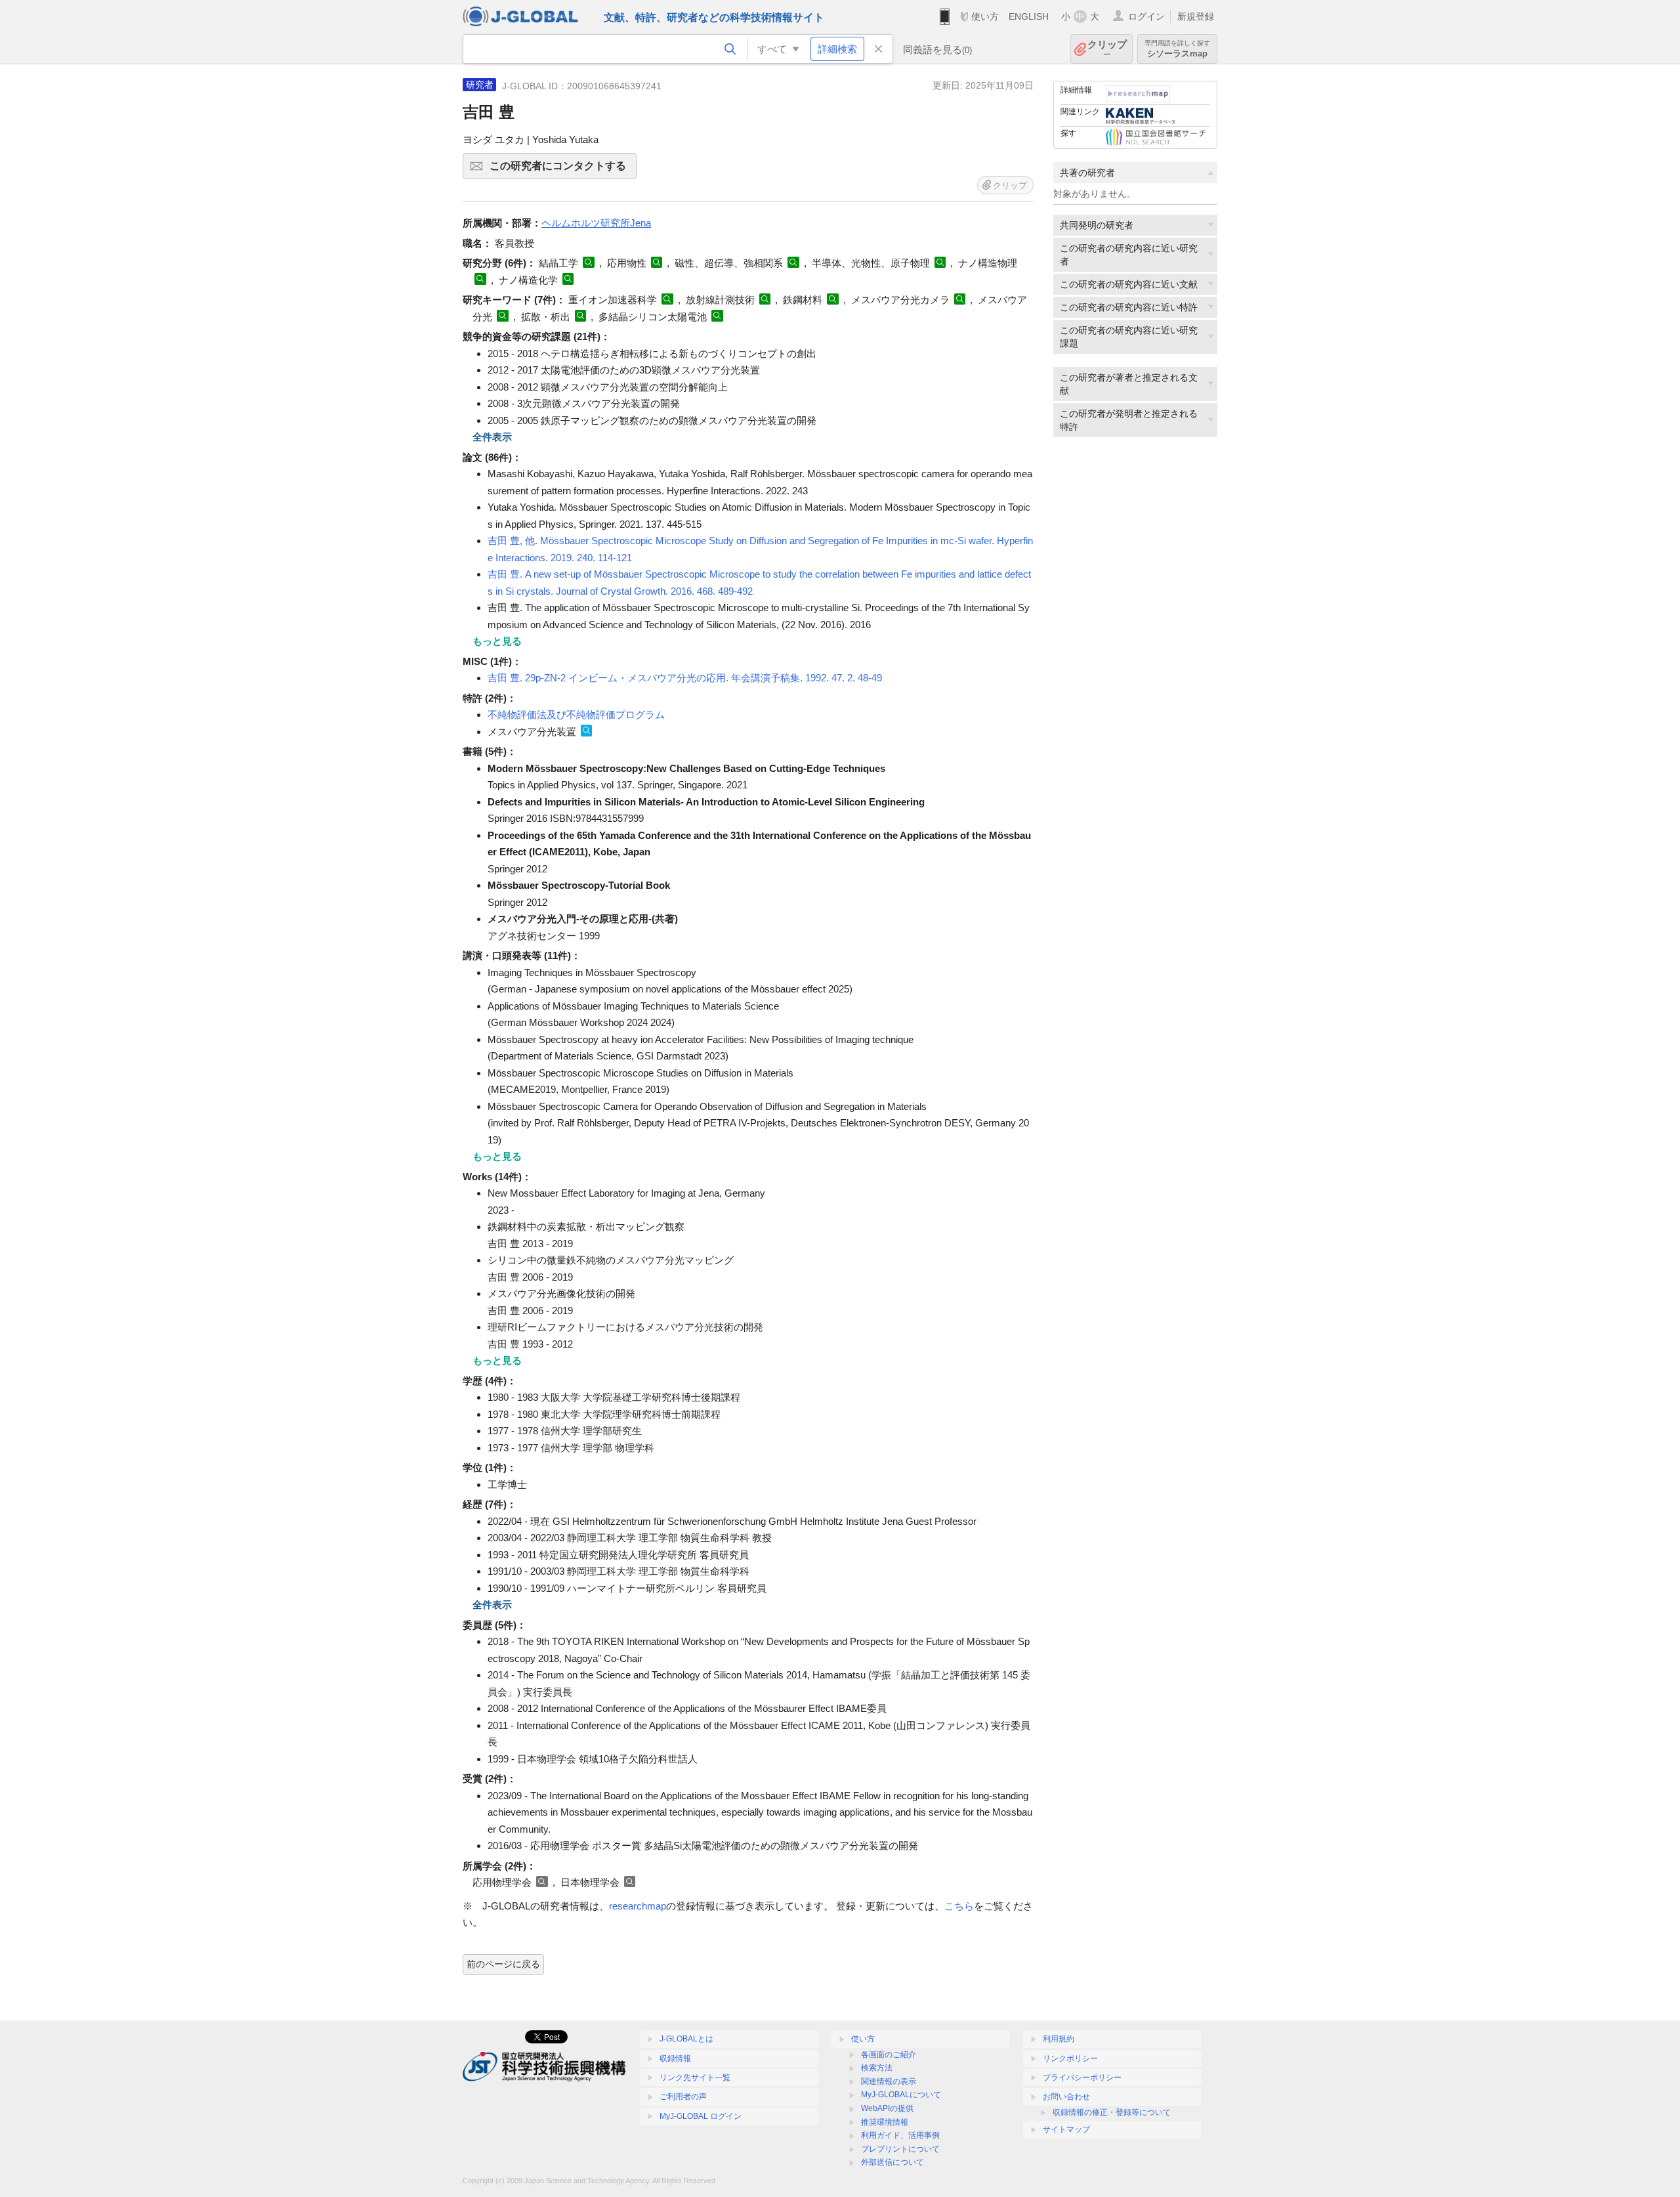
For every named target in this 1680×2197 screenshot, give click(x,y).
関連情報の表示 (889, 2081)
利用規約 (1059, 2039)
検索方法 (877, 2068)
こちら (959, 1906)
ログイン (1146, 16)
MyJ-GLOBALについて (901, 2095)
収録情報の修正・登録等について (1112, 2112)
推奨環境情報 (885, 2122)
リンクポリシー (1070, 2058)
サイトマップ (1066, 2129)
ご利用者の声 (683, 2097)
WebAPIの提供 (887, 2108)
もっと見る (497, 641)
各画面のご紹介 (889, 2055)
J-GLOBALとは (686, 2039)
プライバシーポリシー (1082, 2078)
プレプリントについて (900, 2149)
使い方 (985, 16)
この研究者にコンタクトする (563, 170)
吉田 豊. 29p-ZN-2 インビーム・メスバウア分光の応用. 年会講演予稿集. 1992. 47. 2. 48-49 (685, 678)
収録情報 (675, 2058)
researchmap (638, 1906)
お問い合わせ (1066, 2097)
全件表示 (492, 437)
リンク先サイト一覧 (695, 2078)
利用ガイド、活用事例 (900, 2135)
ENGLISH (1029, 16)
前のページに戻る (503, 1964)
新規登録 (1196, 16)
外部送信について (892, 2162)
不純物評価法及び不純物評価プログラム (576, 715)
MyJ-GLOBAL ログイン (701, 2116)
